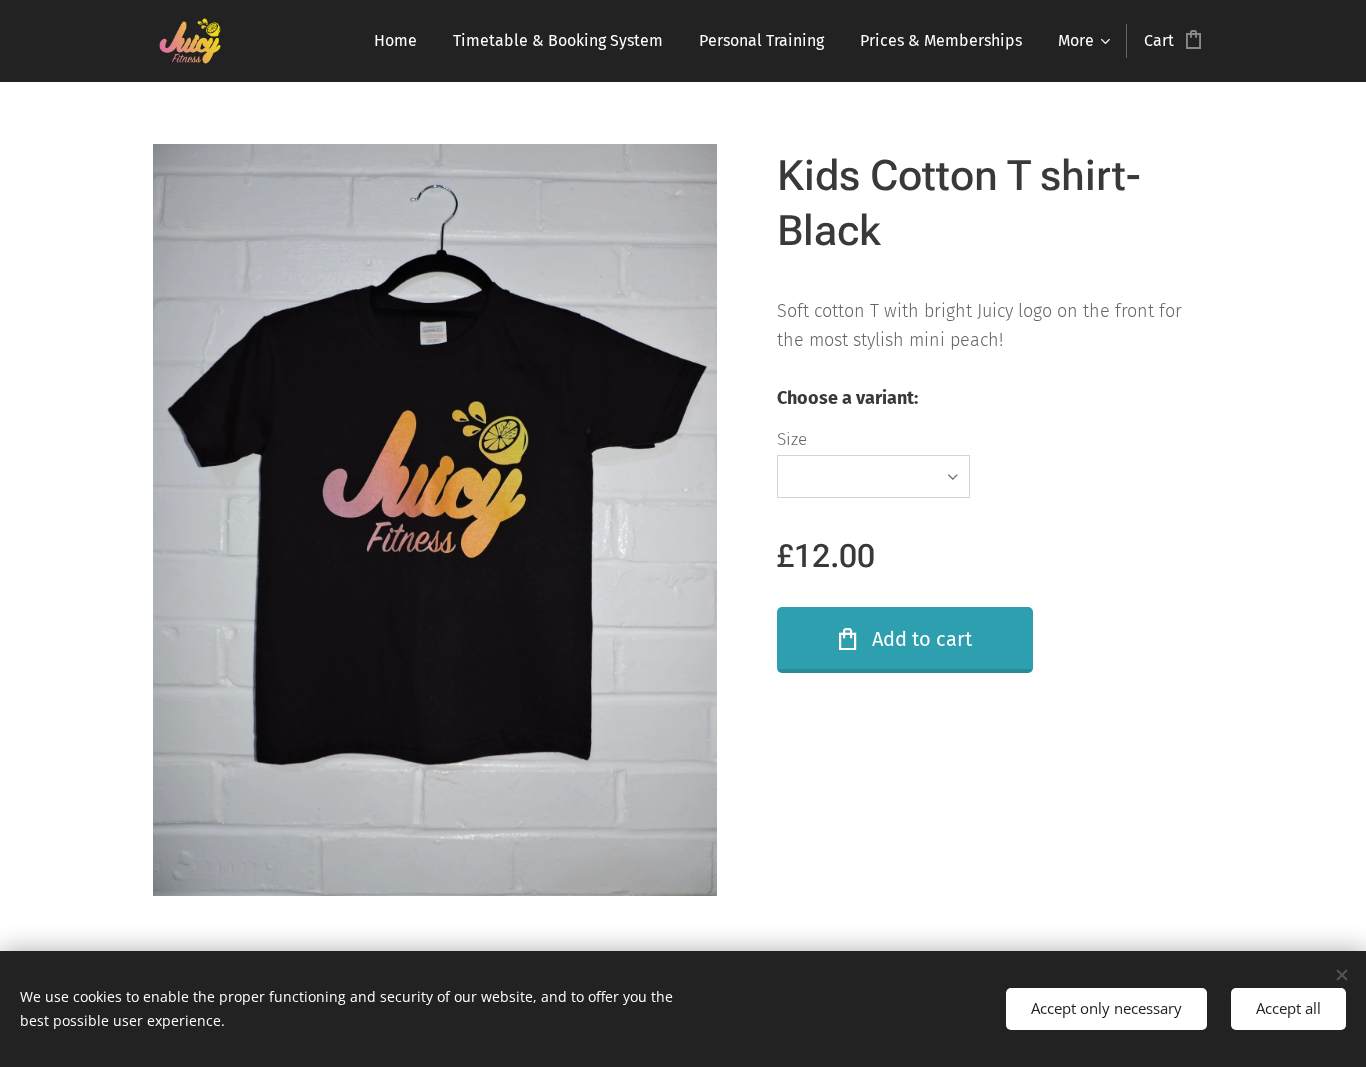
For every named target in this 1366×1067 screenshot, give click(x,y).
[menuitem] (395, 41)
